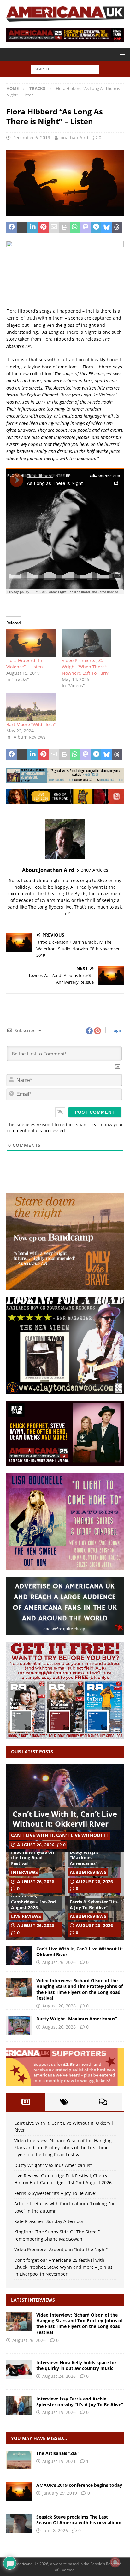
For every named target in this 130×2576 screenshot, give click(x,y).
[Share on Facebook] (12, 228)
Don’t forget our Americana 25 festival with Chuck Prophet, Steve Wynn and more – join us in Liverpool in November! (63, 2267)
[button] (121, 54)
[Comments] (103, 2102)
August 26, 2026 (36, 1845)
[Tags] (65, 2102)
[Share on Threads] (117, 228)
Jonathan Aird (74, 138)
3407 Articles (95, 870)
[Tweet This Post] (22, 228)
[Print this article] (64, 228)
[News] (19, 2492)
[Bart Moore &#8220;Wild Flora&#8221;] (31, 707)
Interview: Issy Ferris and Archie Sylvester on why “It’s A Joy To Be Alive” (80, 2402)
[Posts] (26, 2102)
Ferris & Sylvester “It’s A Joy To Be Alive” (94, 1905)
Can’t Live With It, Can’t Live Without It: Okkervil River (65, 1819)
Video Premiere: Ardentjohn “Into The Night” (61, 2249)
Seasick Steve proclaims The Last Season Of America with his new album (79, 2520)
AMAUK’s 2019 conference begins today (79, 2485)
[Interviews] (19, 2322)
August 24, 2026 (59, 2376)
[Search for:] (65, 69)
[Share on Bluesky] (106, 228)
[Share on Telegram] (96, 228)
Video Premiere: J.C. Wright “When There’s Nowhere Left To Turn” (86, 667)
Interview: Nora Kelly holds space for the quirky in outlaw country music (76, 2365)
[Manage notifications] (115, 2562)
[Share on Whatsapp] (75, 228)
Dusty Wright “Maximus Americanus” (84, 1858)
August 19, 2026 (59, 2412)
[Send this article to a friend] (54, 228)
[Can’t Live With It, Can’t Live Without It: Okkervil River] (19, 1955)
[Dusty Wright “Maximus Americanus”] (19, 2025)
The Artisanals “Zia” (57, 2453)
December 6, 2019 (31, 138)
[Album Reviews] (19, 2460)
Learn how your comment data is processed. (65, 1128)
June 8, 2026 (55, 2530)
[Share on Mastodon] (85, 228)
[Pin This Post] (43, 228)
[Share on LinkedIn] (33, 228)
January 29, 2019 (60, 2493)
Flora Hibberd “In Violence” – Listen (25, 664)
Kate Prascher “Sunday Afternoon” (50, 2221)
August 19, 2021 (59, 2461)
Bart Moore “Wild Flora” (31, 724)
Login (116, 1030)
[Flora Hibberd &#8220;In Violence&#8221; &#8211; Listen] (31, 643)
